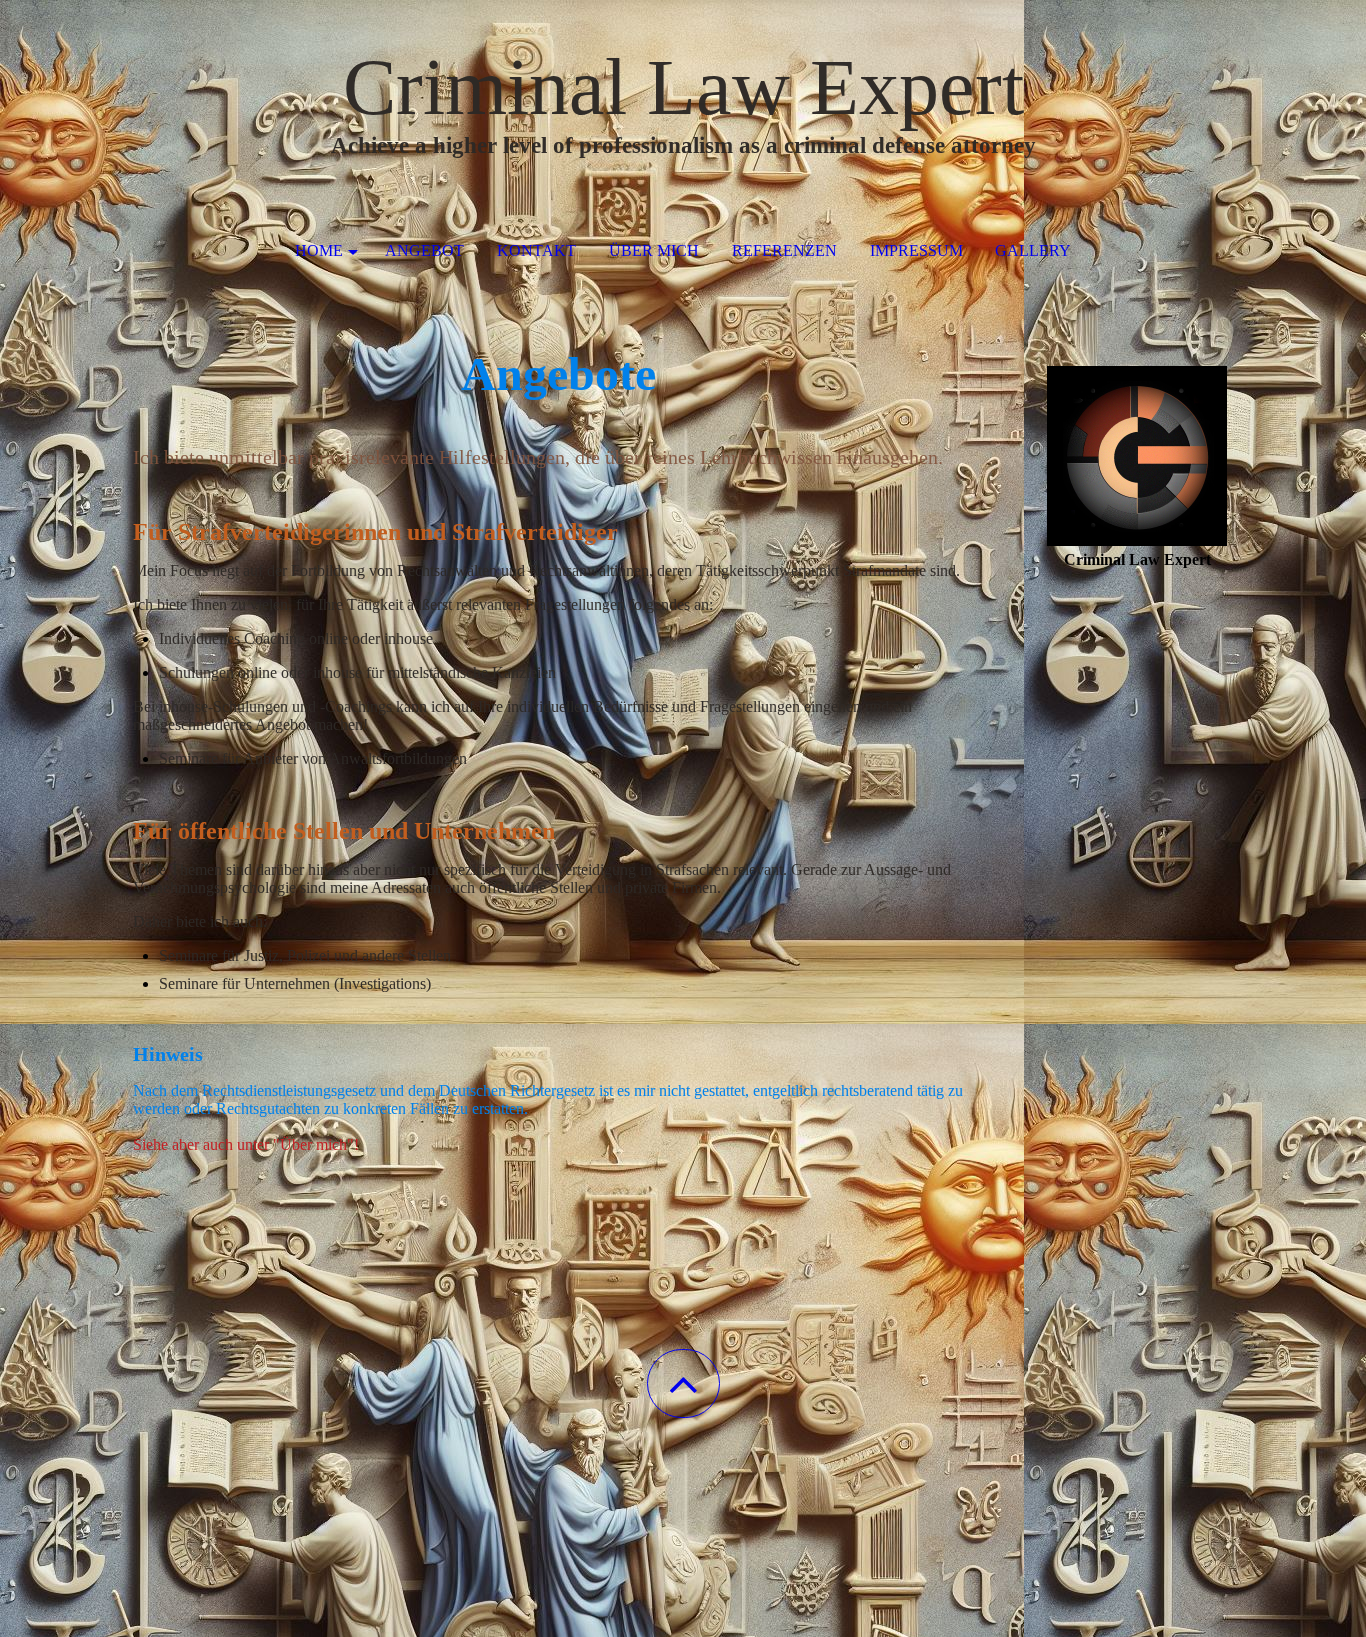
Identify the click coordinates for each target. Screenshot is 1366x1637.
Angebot (424, 250)
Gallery (1033, 250)
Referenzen (784, 250)
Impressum (916, 250)
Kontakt (536, 250)
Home (319, 250)
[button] (683, 1383)
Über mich (654, 250)
